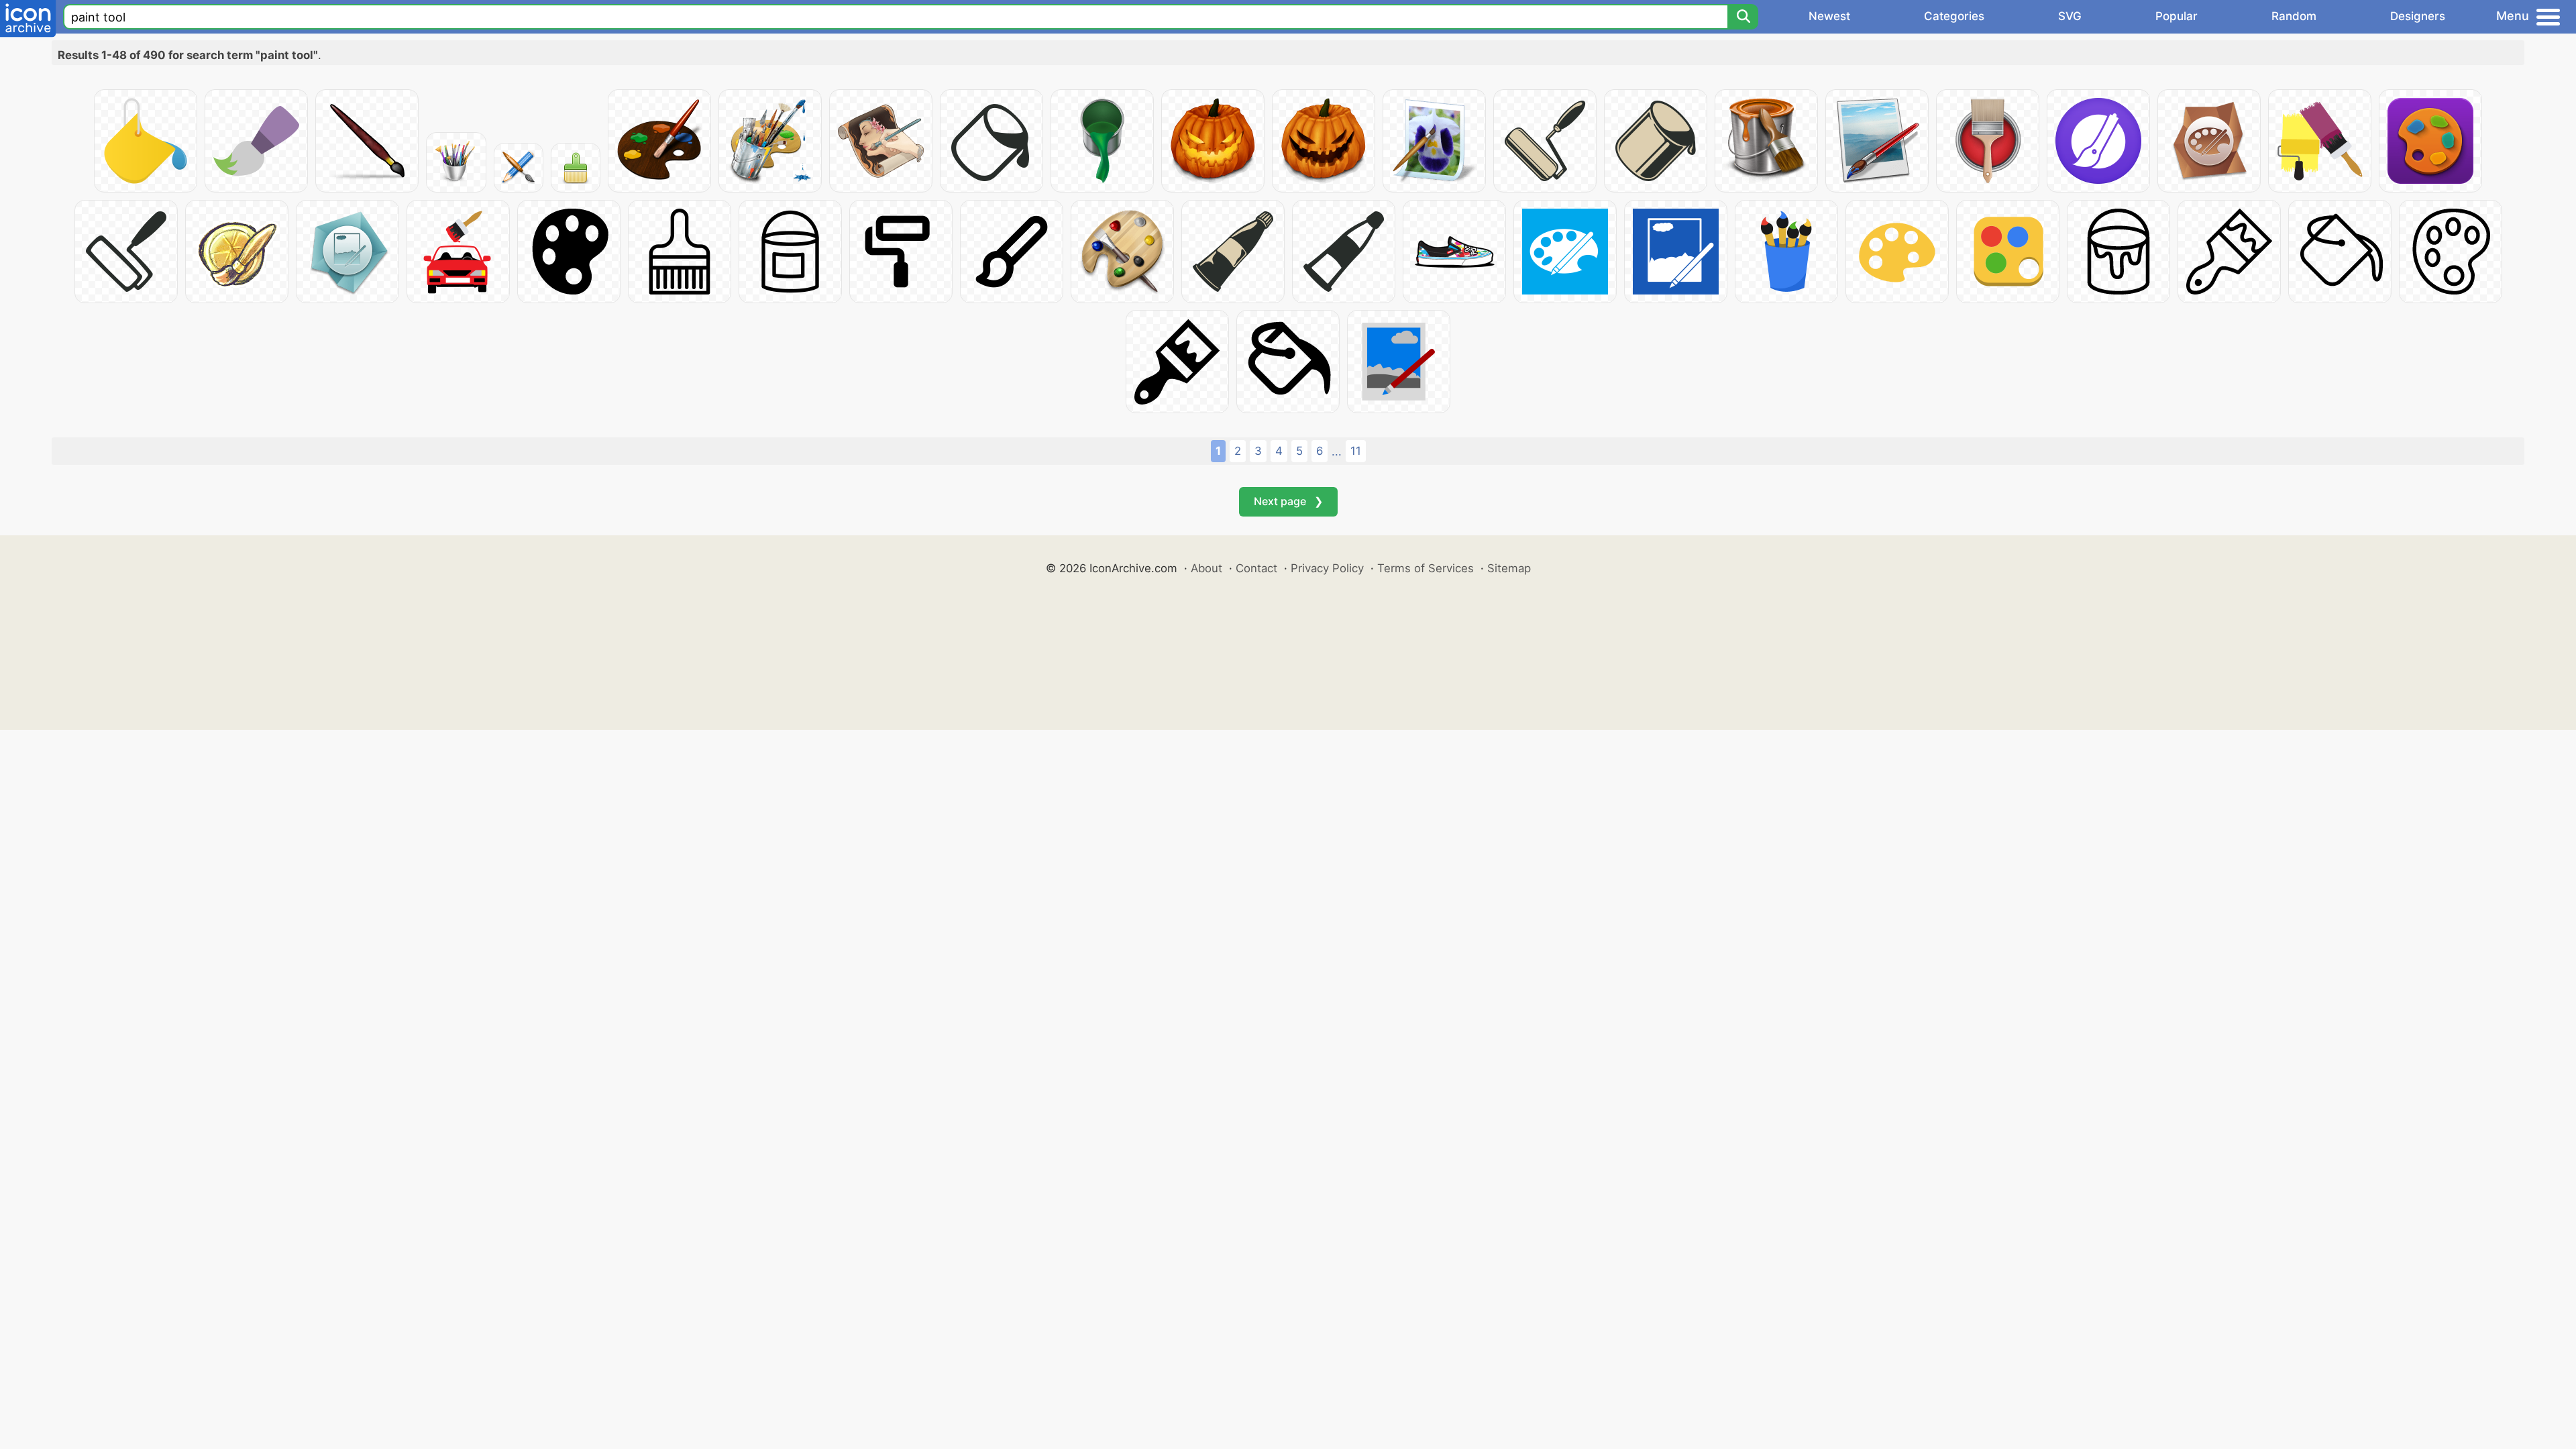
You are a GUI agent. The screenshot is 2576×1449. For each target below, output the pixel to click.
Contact (1256, 568)
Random (2294, 16)
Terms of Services (1426, 568)
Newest (1829, 16)
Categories (1954, 16)
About (1206, 568)
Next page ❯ (1288, 501)
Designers (2418, 16)
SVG (2070, 16)
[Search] (1743, 17)
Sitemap (1509, 568)
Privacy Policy (1327, 568)
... (1337, 451)
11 (1356, 451)
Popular (2177, 16)
